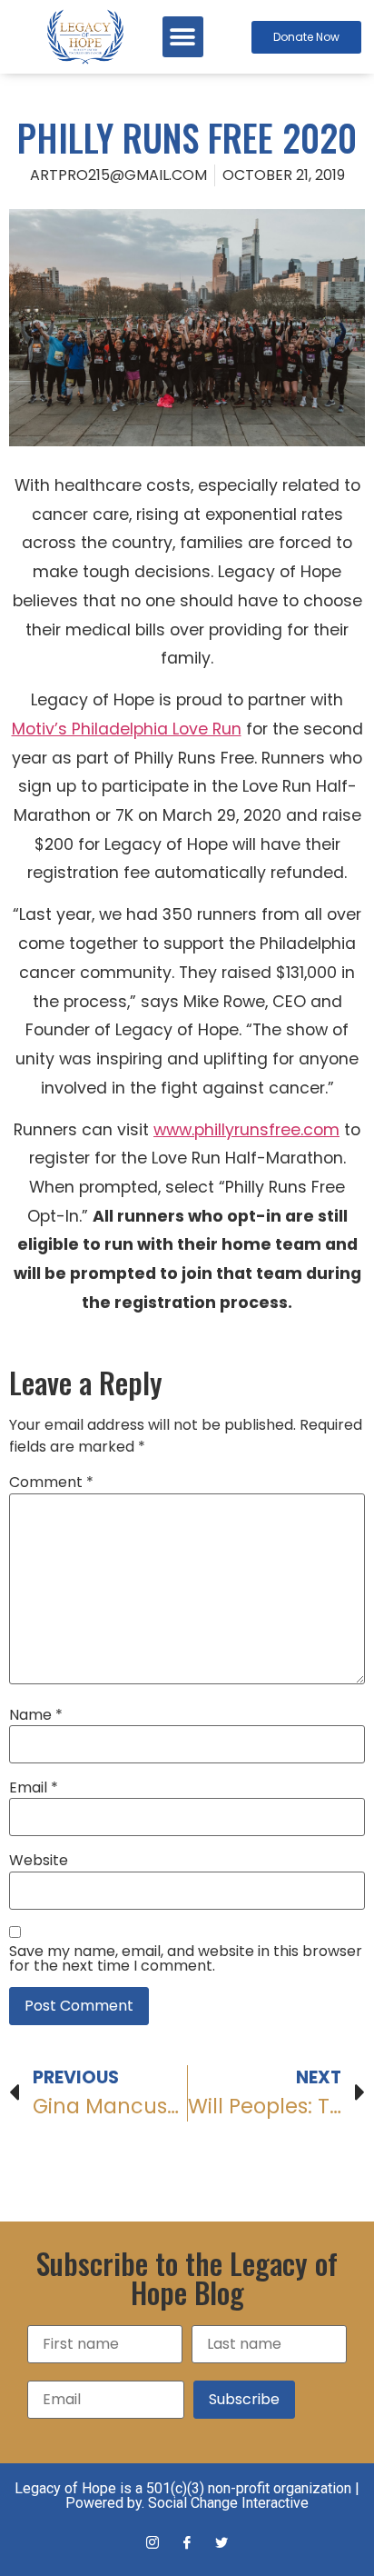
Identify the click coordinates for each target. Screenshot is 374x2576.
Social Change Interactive (228, 2503)
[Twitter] (221, 2543)
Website (39, 1861)
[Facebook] (187, 2543)
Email (34, 1788)
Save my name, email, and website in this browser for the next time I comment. (186, 1959)
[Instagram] (153, 2543)
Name (36, 1715)
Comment (51, 1483)
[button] (183, 37)
